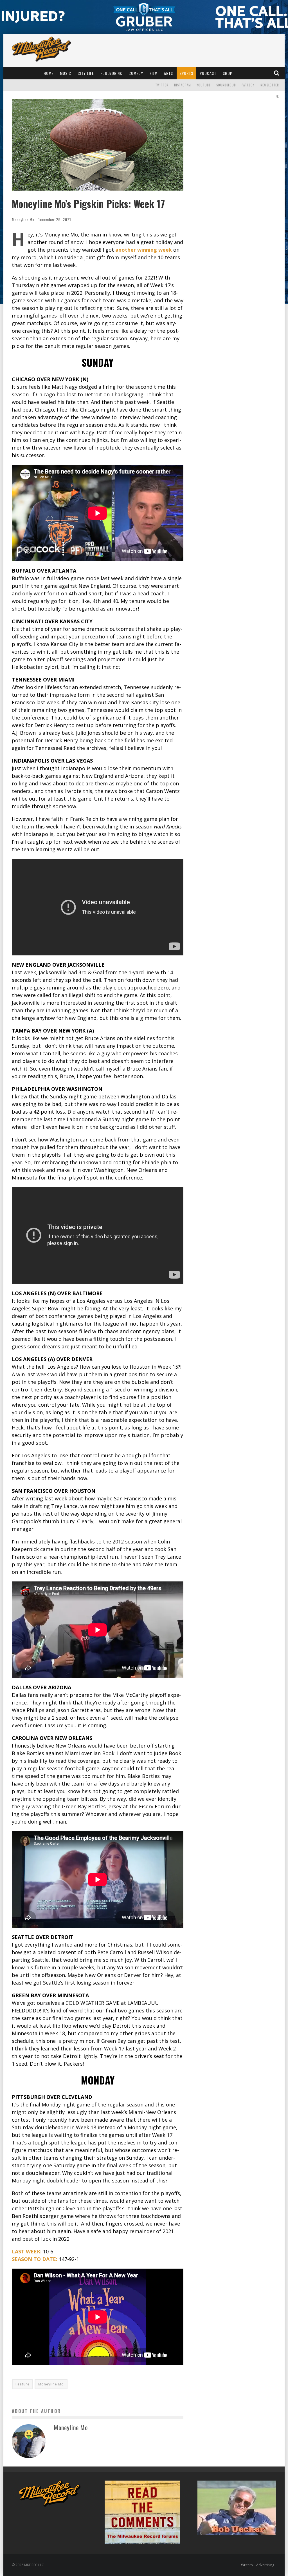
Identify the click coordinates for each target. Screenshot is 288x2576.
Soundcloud (226, 85)
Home (49, 73)
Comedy (136, 73)
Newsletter (270, 85)
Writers (247, 2565)
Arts (168, 73)
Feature (22, 2384)
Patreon (248, 85)
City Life (86, 73)
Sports (186, 73)
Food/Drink (111, 73)
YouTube (204, 85)
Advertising (265, 2565)
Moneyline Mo (23, 219)
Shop (228, 73)
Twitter (162, 85)
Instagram (183, 85)
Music (66, 73)
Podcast (208, 73)
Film (154, 73)
